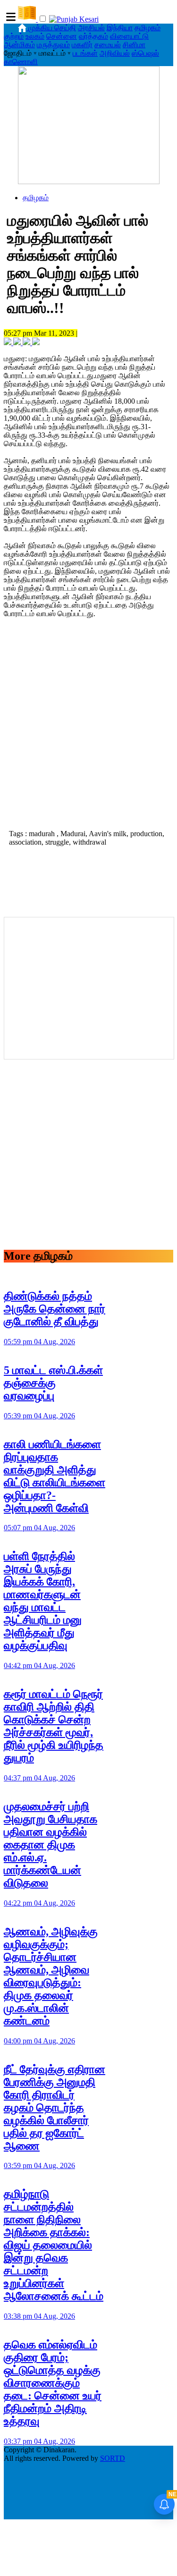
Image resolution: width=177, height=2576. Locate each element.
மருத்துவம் (53, 45)
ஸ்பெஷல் (145, 53)
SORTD (113, 2458)
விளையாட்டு (129, 36)
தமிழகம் (147, 28)
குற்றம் (14, 36)
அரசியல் (91, 28)
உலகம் (35, 36)
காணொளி (21, 62)
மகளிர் (82, 45)
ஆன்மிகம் (19, 45)
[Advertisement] (88, 731)
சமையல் (108, 45)
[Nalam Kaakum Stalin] (89, 182)
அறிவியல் (115, 53)
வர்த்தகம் (93, 36)
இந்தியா (120, 28)
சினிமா (134, 45)
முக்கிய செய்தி (52, 28)
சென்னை (62, 36)
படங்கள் (85, 53)
